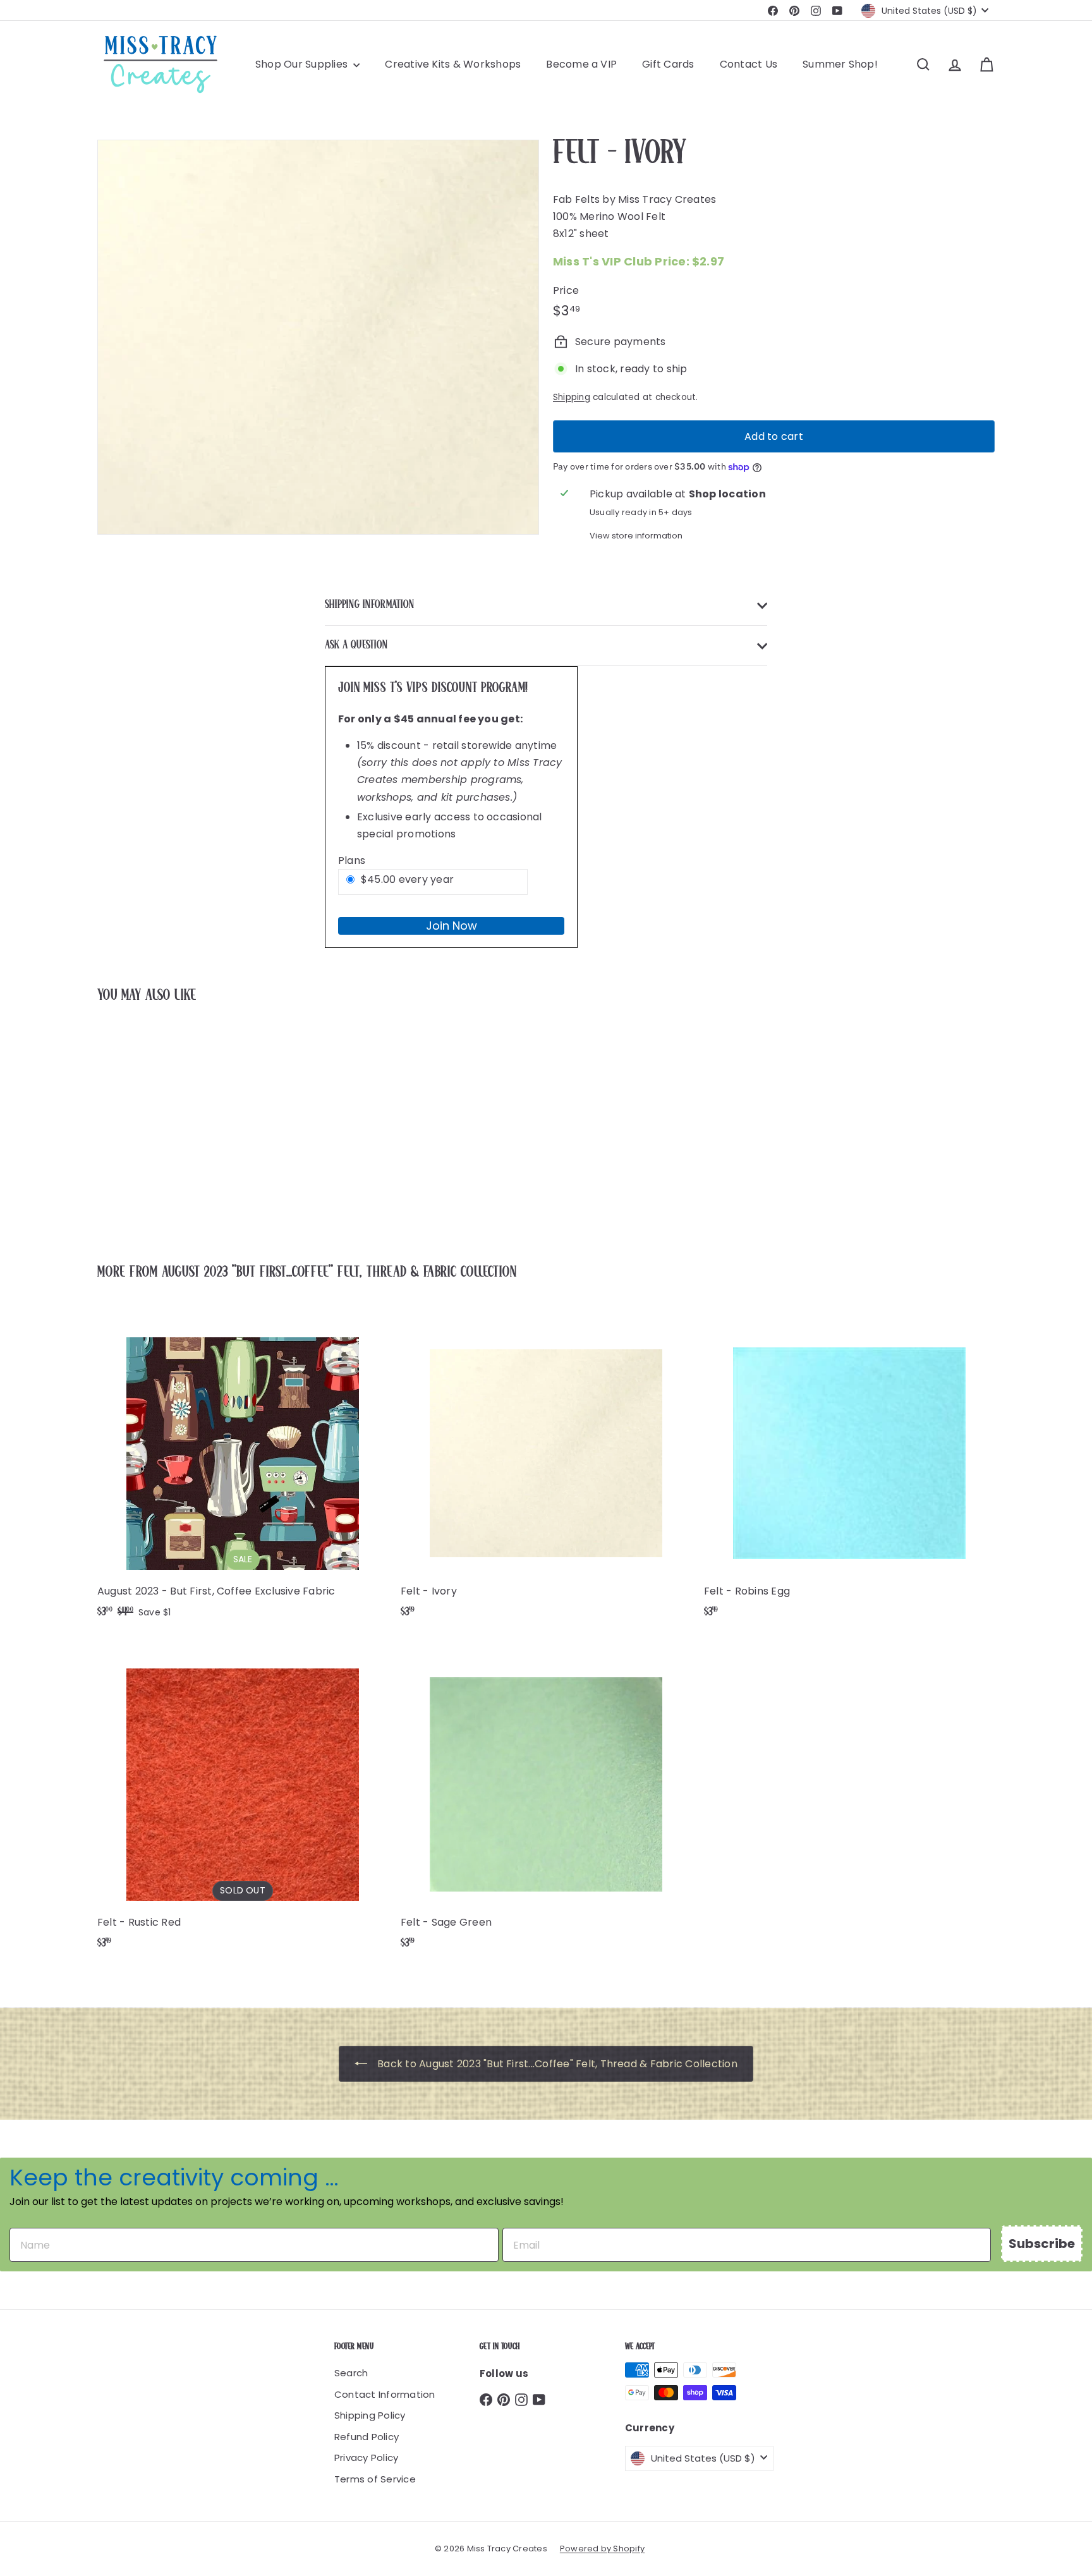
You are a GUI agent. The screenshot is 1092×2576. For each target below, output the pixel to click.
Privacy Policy (366, 2458)
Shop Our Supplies (303, 64)
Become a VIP (581, 64)
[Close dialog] (1064, 1125)
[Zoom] (318, 337)
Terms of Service (375, 2479)
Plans (352, 860)
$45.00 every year (407, 879)
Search (351, 2373)
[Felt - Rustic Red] (243, 1801)
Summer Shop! (840, 64)
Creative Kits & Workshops (453, 64)
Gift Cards (668, 64)
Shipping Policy (370, 2415)
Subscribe (1042, 2244)
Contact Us (749, 64)
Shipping (572, 397)
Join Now (452, 926)
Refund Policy (367, 2437)
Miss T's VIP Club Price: (639, 261)
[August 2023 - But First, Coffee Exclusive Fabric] (243, 1471)
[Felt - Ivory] (167, 1125)
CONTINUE (976, 1290)
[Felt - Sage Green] (546, 1801)
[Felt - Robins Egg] (849, 1470)
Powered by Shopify (602, 2549)
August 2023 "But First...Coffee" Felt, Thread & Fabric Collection (339, 1273)
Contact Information (385, 2394)
